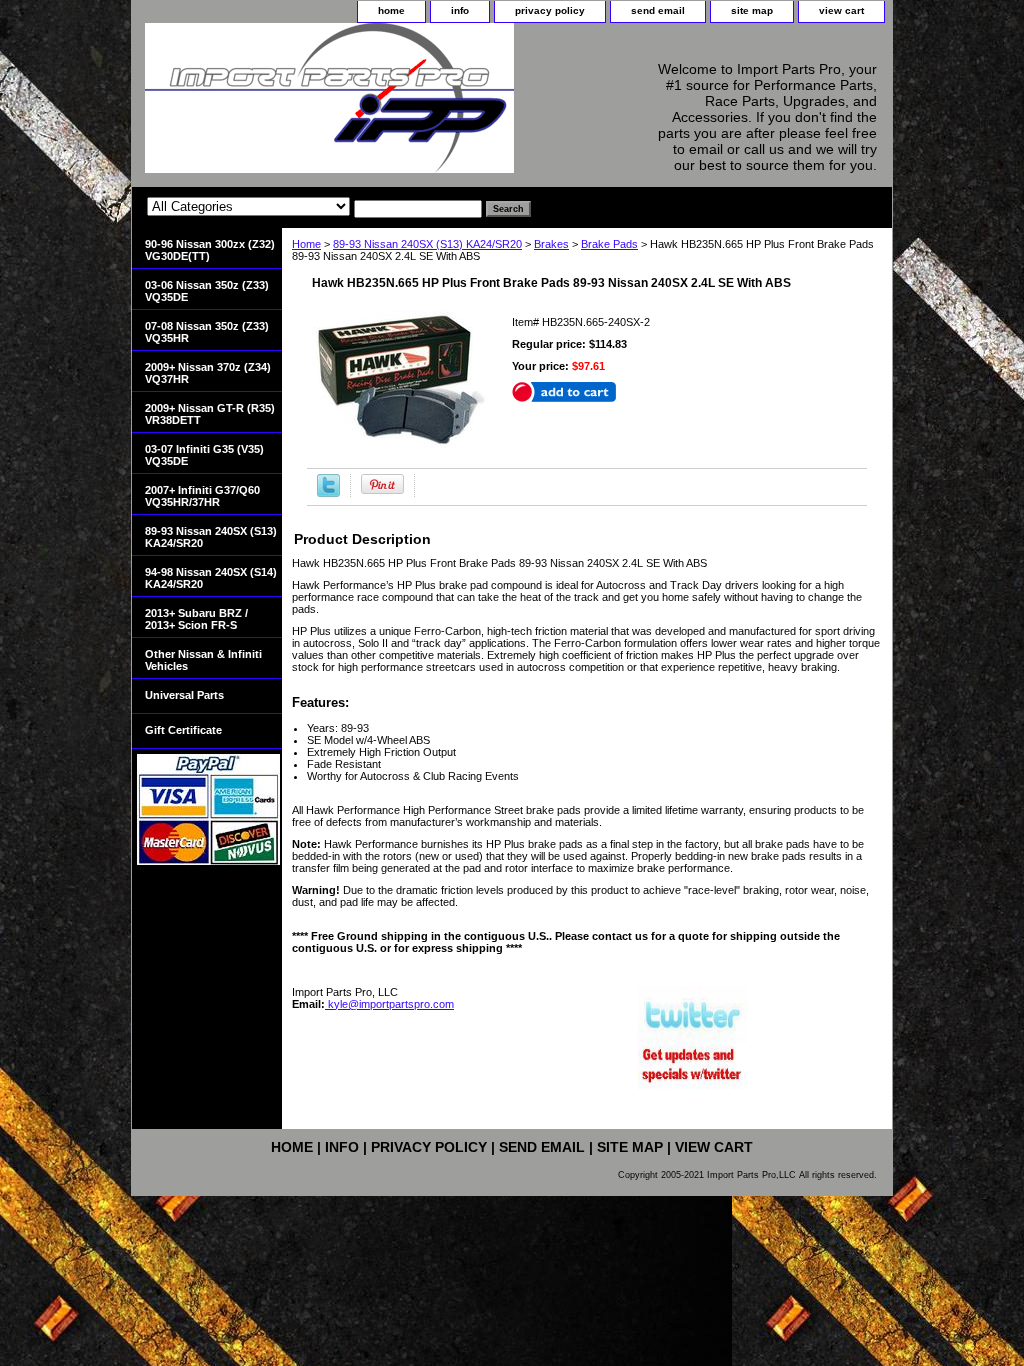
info (460, 10)
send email (658, 10)
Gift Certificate (183, 730)
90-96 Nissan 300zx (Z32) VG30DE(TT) (210, 250)
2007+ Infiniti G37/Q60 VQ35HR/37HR (202, 496)
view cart (841, 10)
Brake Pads (609, 244)
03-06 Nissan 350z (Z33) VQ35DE (207, 291)
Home (306, 244)
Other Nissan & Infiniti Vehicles (203, 660)
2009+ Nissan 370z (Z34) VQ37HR (208, 373)
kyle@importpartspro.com (389, 1004)
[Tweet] (328, 493)
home (391, 10)
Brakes (551, 244)
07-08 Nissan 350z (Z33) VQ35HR (207, 332)
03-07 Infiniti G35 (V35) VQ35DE (204, 455)
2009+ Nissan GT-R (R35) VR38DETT (210, 414)
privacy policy (550, 10)
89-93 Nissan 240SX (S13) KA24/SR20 (427, 244)
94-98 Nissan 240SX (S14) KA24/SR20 (211, 578)
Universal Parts (184, 695)
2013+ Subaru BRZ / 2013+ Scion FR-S (196, 619)
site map (752, 10)
